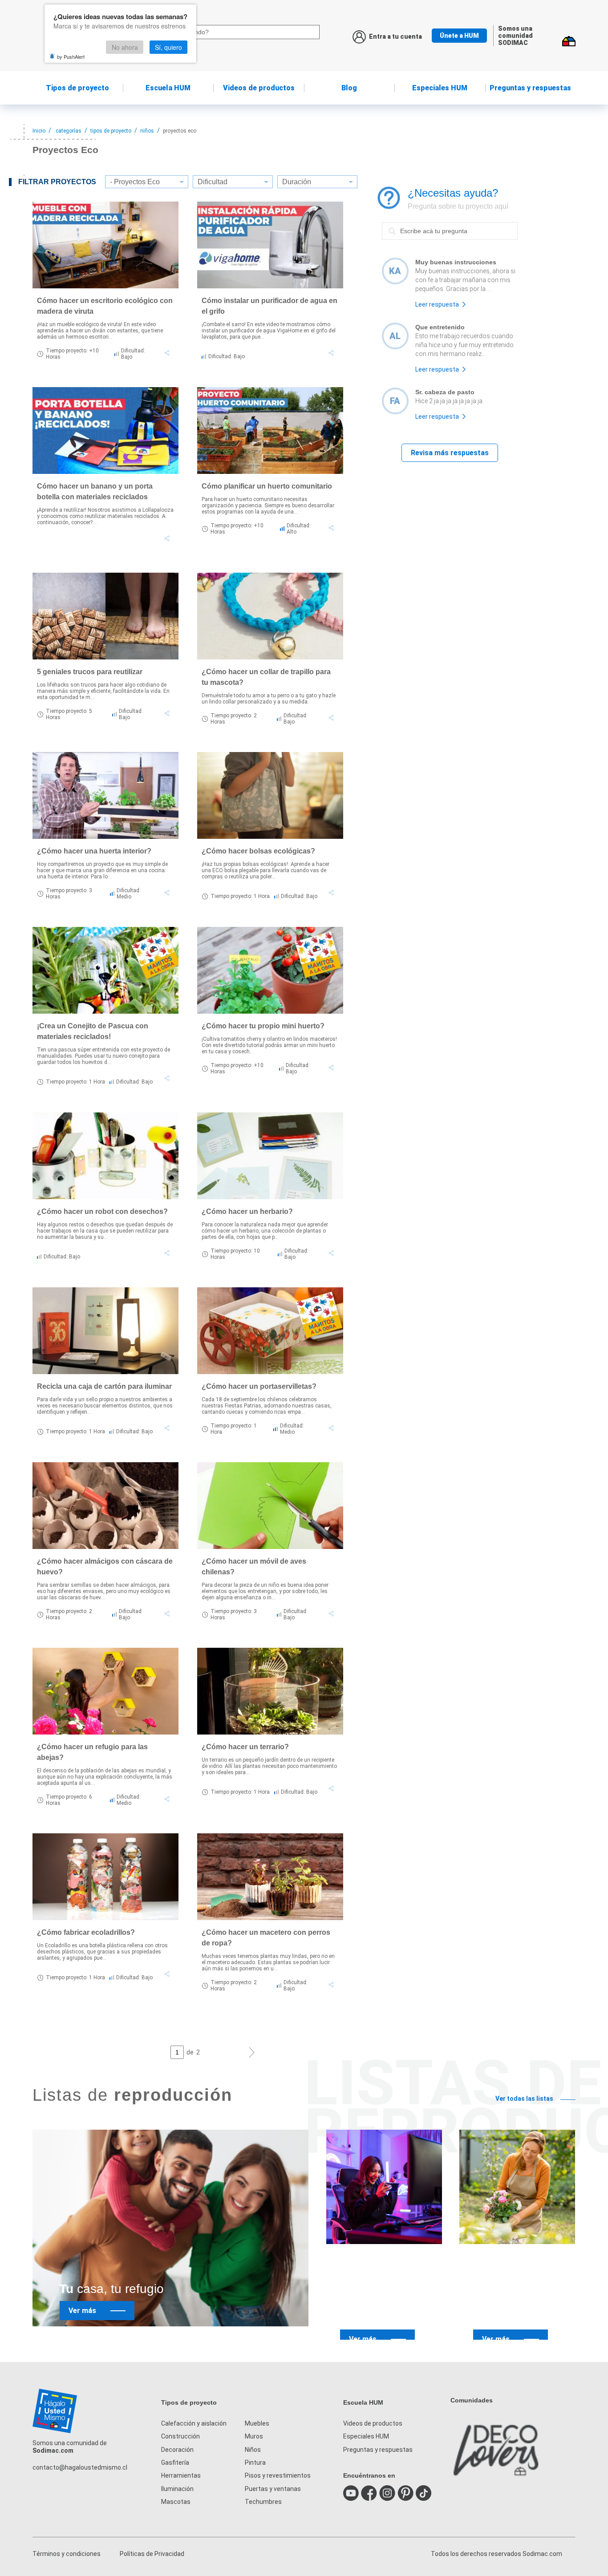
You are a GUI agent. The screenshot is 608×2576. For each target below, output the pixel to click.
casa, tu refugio (111, 2289)
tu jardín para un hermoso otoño (521, 2303)
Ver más (82, 2311)
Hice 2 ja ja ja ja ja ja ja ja (449, 401)
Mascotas (176, 2502)
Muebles (257, 2423)
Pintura (255, 2463)
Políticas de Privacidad (152, 2554)
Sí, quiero (168, 47)
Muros (254, 2436)
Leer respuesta (437, 304)
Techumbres (263, 2502)
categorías (69, 131)
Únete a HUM (459, 36)
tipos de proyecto (111, 131)
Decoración (177, 2450)
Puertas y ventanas (273, 2489)
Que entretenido (440, 327)
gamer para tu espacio (379, 2303)
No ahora (125, 47)
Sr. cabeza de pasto (445, 392)
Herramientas (181, 2475)
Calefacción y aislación (194, 2423)
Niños (253, 2450)
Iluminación (177, 2489)
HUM (168, 88)
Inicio (39, 131)
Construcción (180, 2436)
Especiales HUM (440, 88)
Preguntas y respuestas (530, 88)
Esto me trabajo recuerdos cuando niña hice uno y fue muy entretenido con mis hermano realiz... (464, 345)
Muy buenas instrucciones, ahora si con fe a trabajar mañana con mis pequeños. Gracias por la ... (465, 280)
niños (147, 131)
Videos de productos (373, 2423)
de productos (259, 88)
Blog (349, 88)
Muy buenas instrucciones (456, 262)
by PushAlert (71, 57)
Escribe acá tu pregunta (417, 222)
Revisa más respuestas (450, 453)
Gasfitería (175, 2463)
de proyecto (77, 88)
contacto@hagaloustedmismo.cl (80, 2467)
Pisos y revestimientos (278, 2475)
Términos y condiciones (67, 2554)
